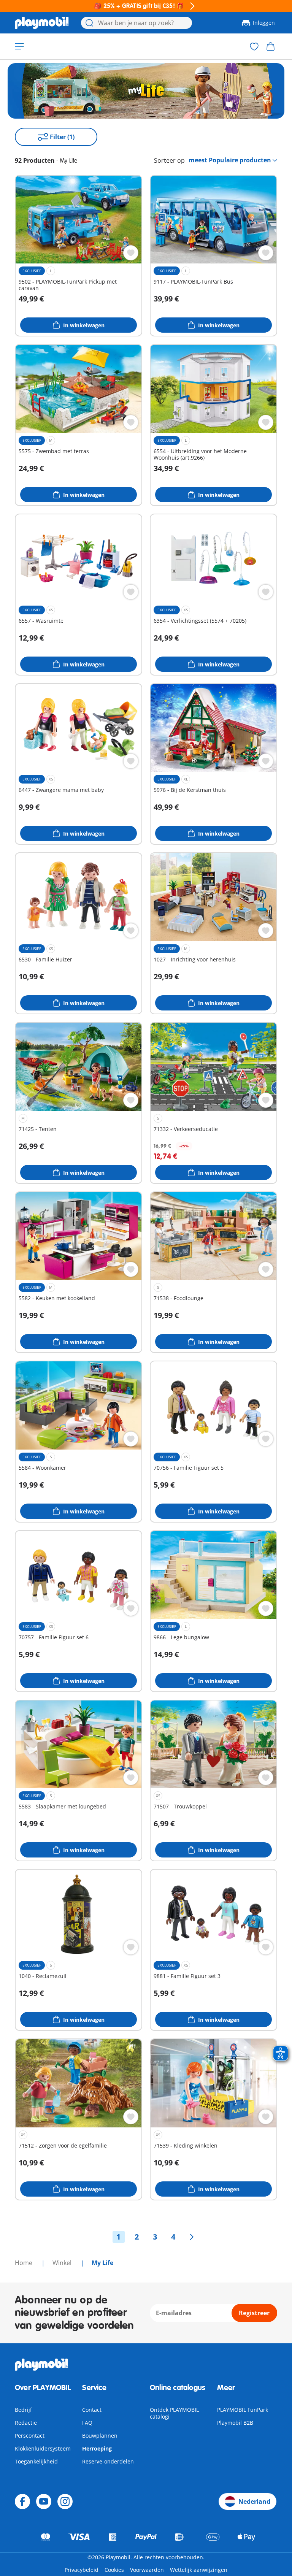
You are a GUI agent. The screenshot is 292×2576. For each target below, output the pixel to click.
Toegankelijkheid (36, 2461)
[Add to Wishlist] (131, 253)
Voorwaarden (147, 2570)
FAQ (87, 2423)
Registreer (254, 2313)
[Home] (42, 23)
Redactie (26, 2423)
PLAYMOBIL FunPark (243, 2410)
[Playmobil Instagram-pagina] (65, 2501)
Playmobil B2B (235, 2423)
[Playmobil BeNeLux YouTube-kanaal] (44, 2501)
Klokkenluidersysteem (43, 2448)
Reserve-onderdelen (108, 2461)
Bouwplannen (100, 2436)
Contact (92, 2410)
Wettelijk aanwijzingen (199, 2570)
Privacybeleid (82, 2570)
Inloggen (264, 23)
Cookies (114, 2570)
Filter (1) (62, 137)
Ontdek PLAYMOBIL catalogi (174, 2413)
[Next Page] (192, 2237)
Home (24, 2263)
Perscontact (30, 2436)
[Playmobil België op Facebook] (22, 2501)
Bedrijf (23, 2410)
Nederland (254, 2501)
